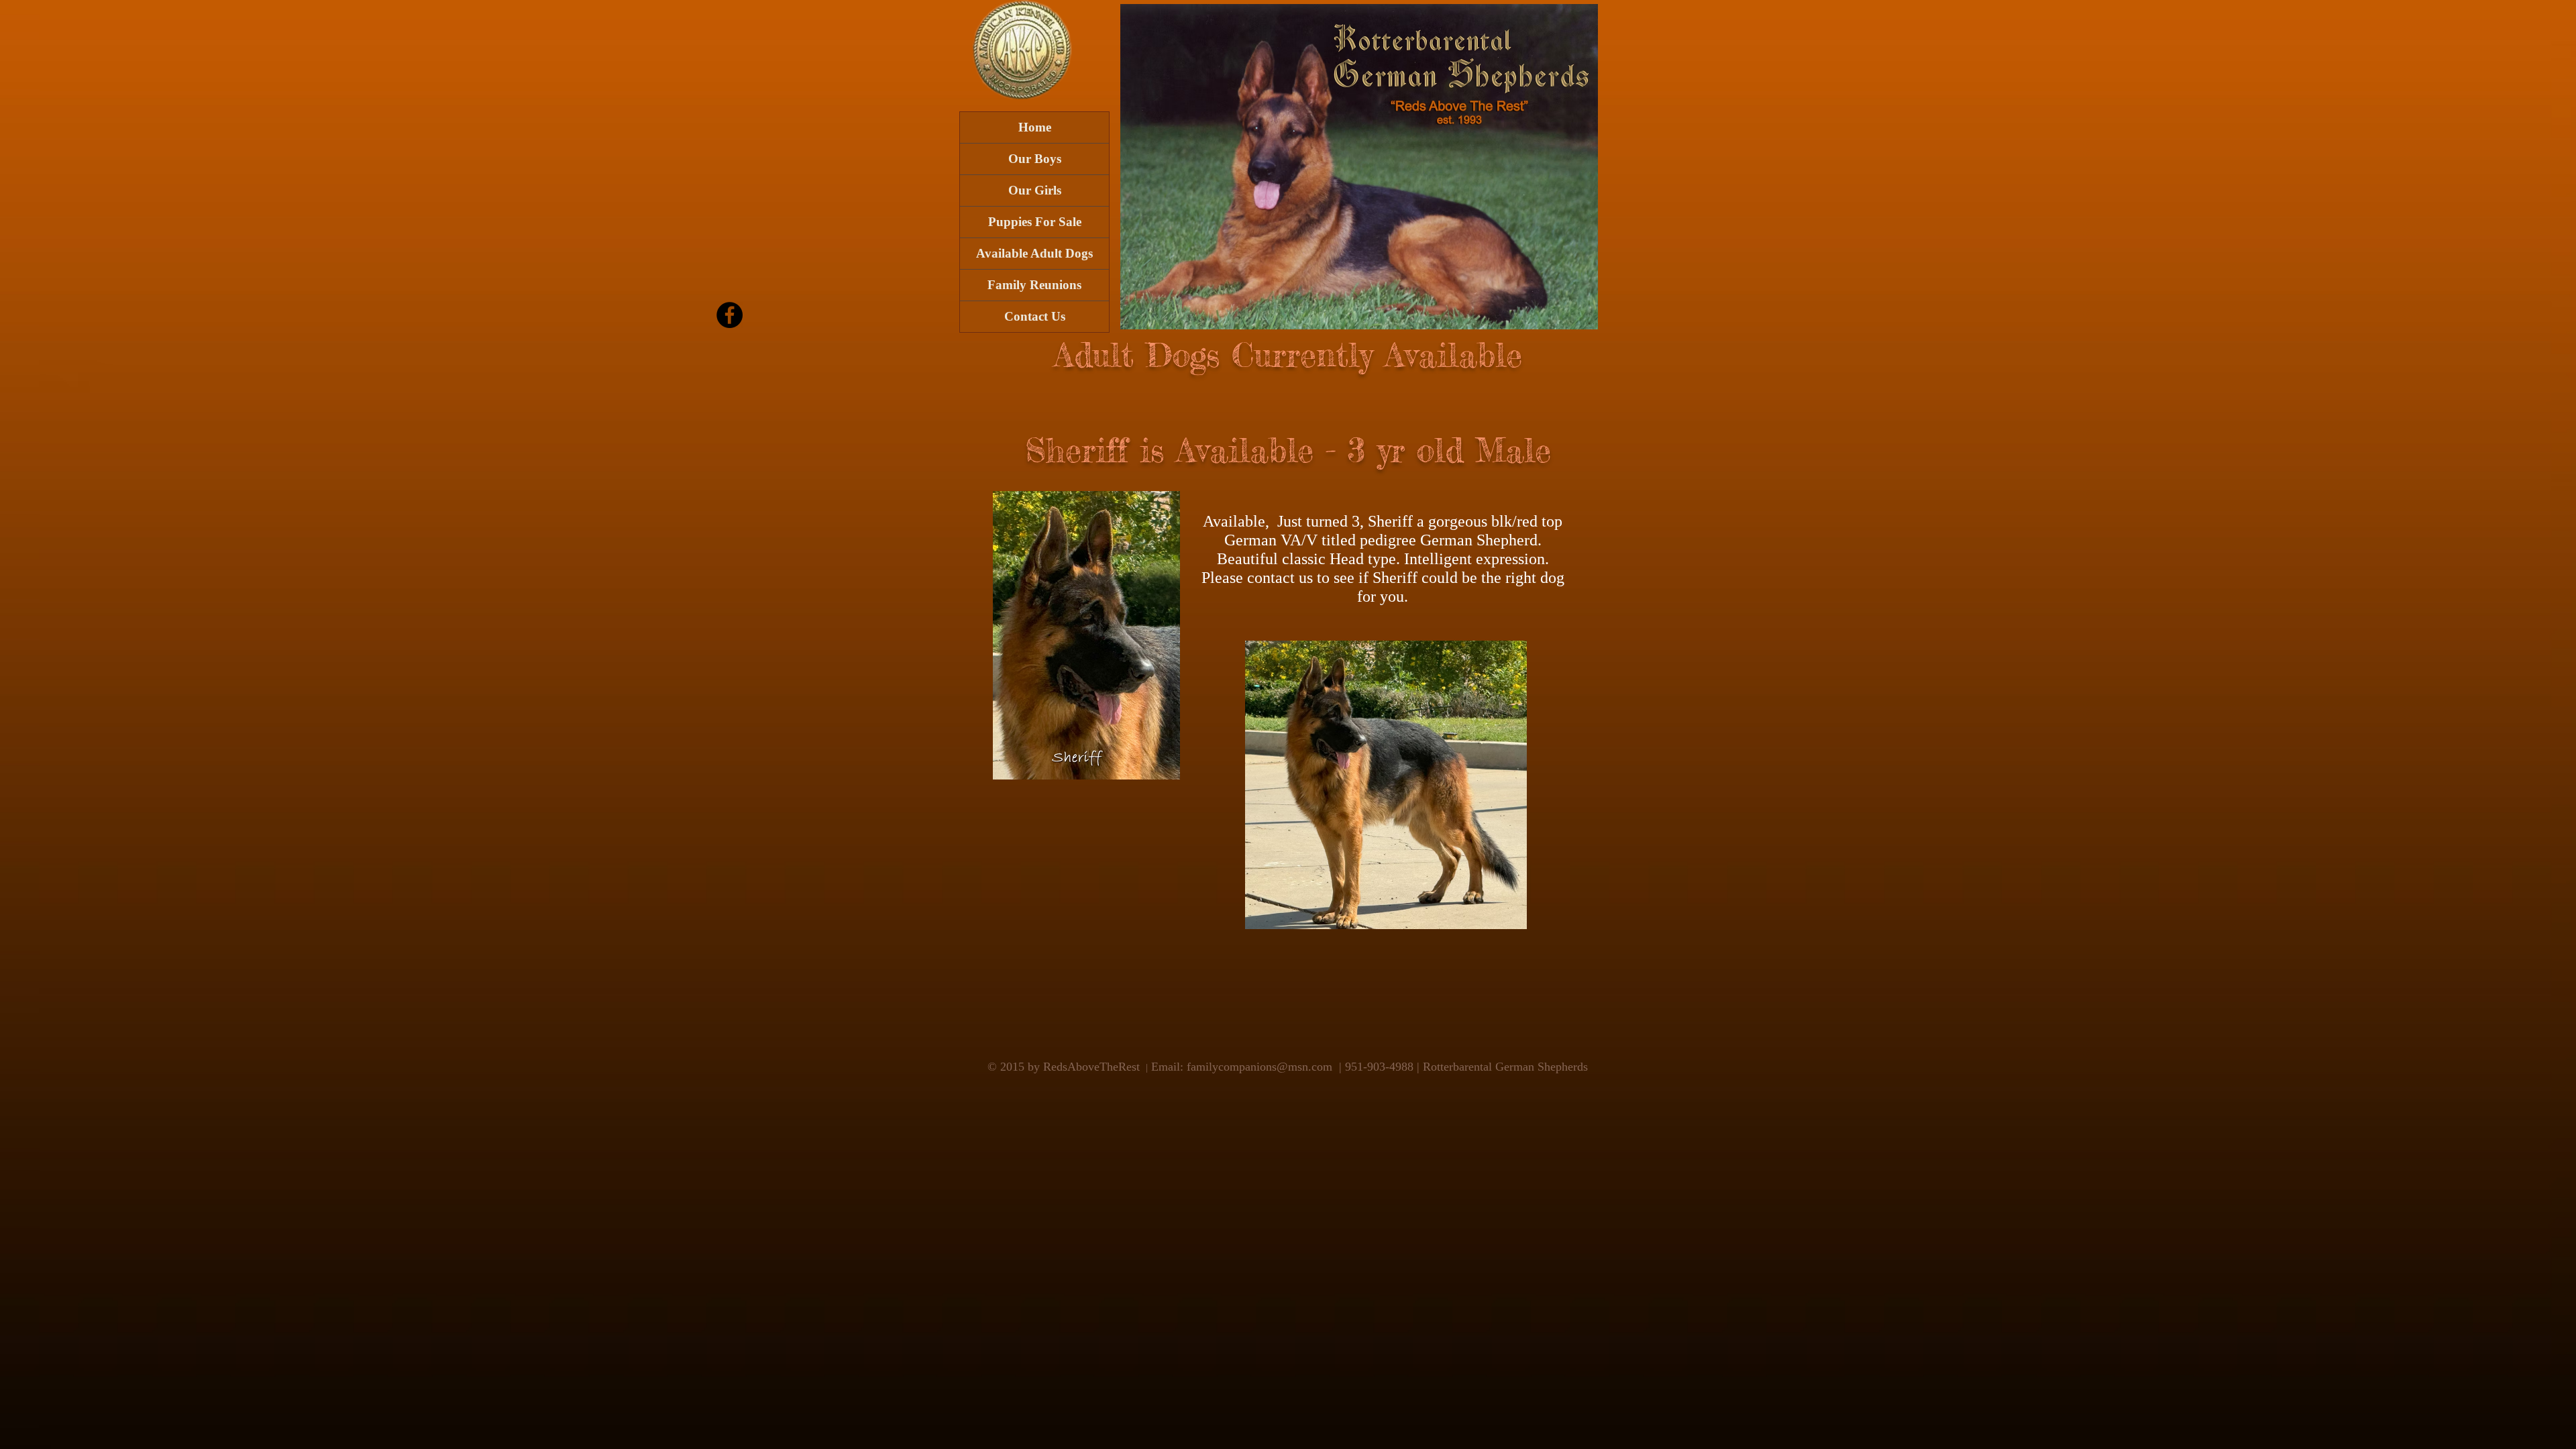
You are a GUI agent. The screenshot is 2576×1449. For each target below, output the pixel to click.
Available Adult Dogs (1034, 253)
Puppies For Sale (1035, 222)
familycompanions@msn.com (1259, 1067)
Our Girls (1035, 190)
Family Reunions (1034, 285)
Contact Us (1035, 316)
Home (1035, 127)
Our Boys (1035, 159)
